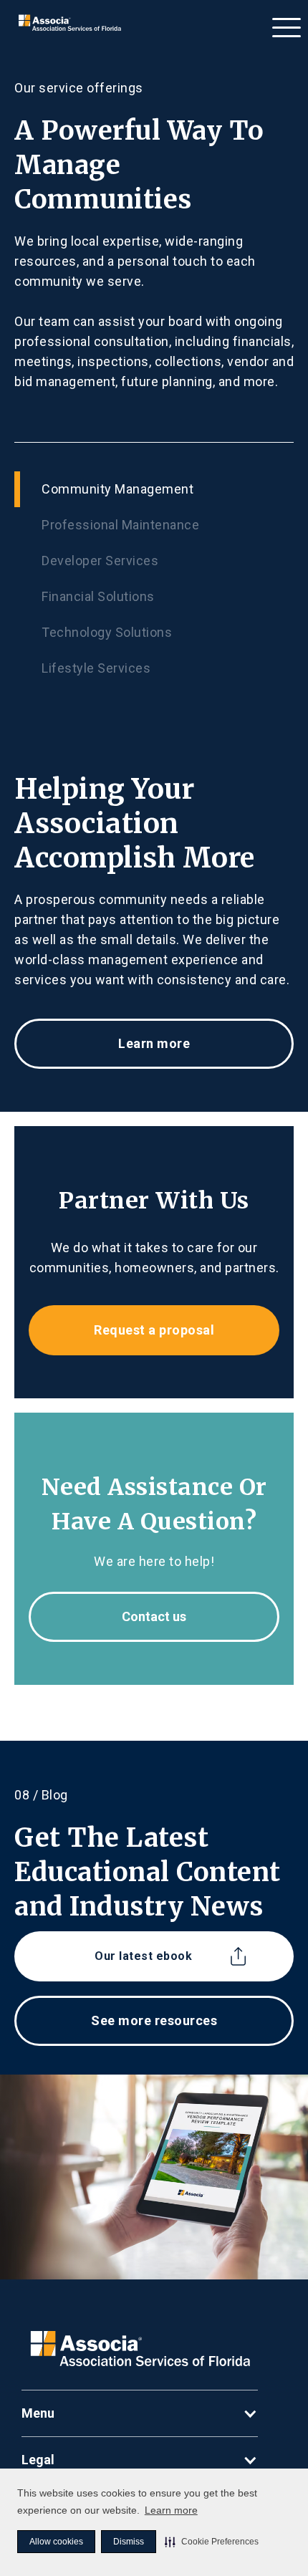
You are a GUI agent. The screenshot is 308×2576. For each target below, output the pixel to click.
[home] (66, 23)
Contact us (154, 1616)
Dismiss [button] (129, 2542)
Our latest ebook (143, 1956)
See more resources (154, 2020)
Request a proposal (154, 1330)
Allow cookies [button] (56, 2542)
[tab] (154, 489)
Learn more (171, 2510)
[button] (212, 2542)
